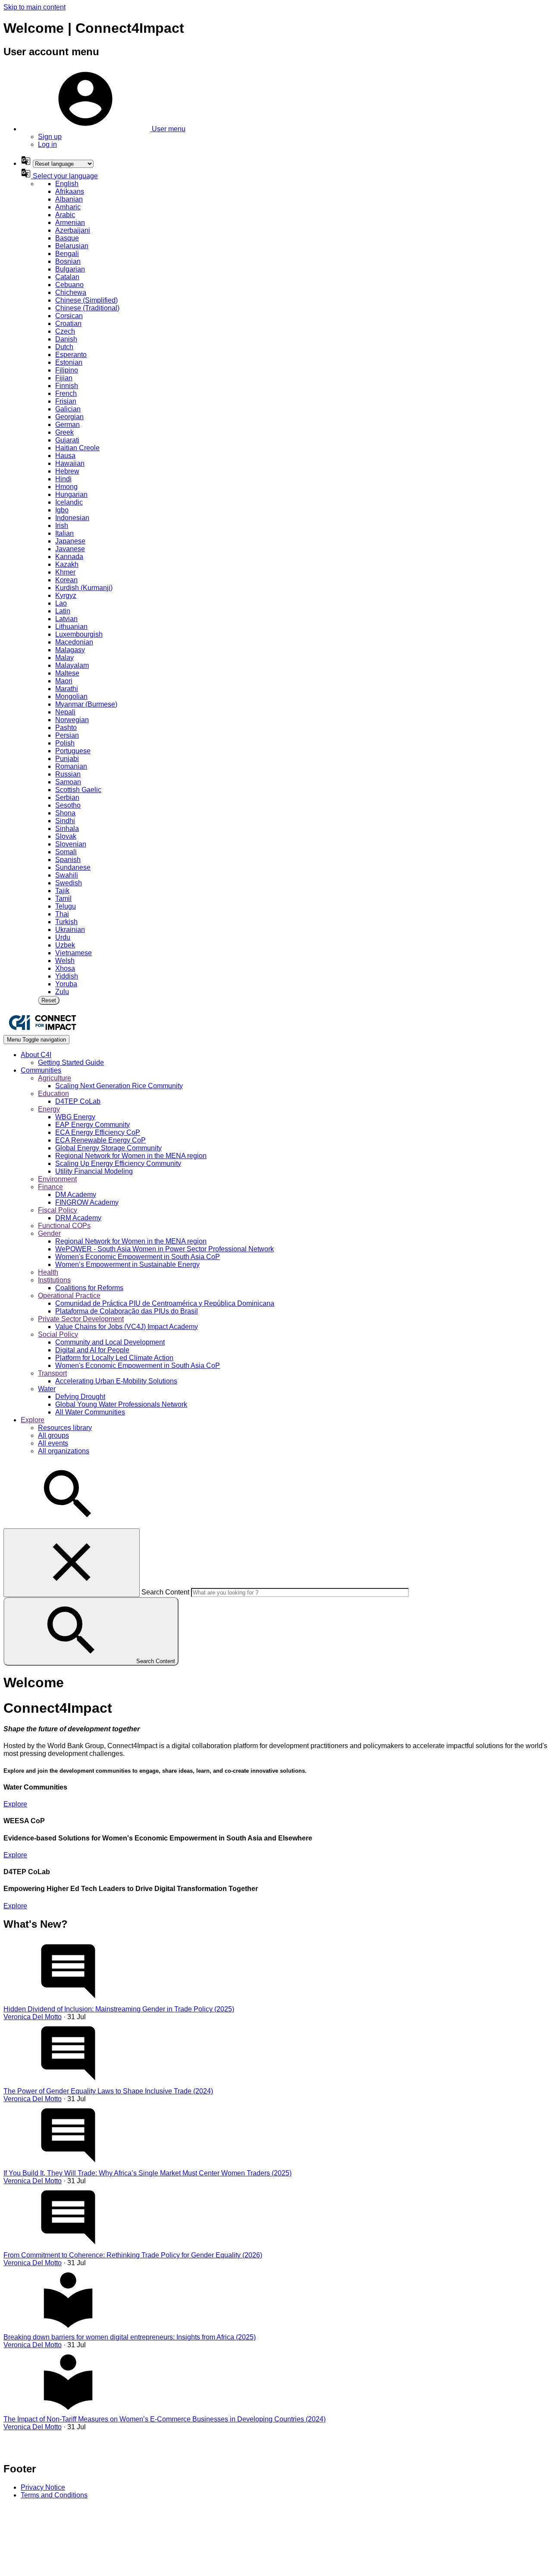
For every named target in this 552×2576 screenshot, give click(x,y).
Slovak (66, 836)
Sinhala (67, 829)
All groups (53, 1435)
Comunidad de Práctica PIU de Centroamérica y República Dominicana (165, 1303)
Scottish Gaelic (78, 790)
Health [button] (48, 1272)
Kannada (69, 557)
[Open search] (68, 1524)
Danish (66, 339)
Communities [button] (41, 1070)
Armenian (70, 223)
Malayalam (72, 665)
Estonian (69, 362)
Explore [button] (33, 1420)
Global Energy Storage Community (108, 1148)
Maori (64, 681)
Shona (65, 813)
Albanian (69, 199)
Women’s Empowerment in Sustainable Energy (127, 1264)
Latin (63, 611)
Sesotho (68, 805)
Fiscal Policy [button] (58, 1210)
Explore (15, 1804)
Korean (66, 580)
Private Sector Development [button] (81, 1319)
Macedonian (74, 642)
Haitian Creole (77, 448)
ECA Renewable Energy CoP (100, 1140)
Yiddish (67, 976)
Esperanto (71, 355)
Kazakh (67, 564)
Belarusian (72, 246)
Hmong (66, 487)
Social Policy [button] (58, 1334)
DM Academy (76, 1195)
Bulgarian (70, 269)
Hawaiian (70, 463)
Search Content (165, 1592)
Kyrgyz (66, 595)
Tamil (63, 898)
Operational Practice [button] (69, 1296)
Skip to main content (34, 7)
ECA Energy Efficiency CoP (98, 1132)
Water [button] (47, 1389)
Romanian (71, 766)
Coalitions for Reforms (89, 1288)
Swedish (69, 883)
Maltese (67, 673)
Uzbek (65, 945)
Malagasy (70, 650)
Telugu (66, 906)
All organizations (64, 1451)
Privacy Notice (43, 2487)
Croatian (68, 324)
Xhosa (65, 968)
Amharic (68, 207)
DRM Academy (78, 1218)
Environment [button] (57, 1179)
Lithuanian (71, 627)
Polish (65, 743)
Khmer (65, 572)
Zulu (62, 992)
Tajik (62, 891)
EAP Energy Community (93, 1125)
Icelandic (69, 502)
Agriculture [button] (55, 1078)
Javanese (70, 549)
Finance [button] (50, 1187)
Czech (65, 331)
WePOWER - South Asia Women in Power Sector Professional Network (165, 1249)
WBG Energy (75, 1117)
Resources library (65, 1428)
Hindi (63, 479)
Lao (61, 603)
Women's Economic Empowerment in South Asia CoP (138, 1257)
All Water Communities (90, 1412)
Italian (64, 533)
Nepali (65, 712)
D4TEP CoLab (78, 1101)
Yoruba (66, 984)
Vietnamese (74, 953)
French (66, 393)
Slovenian (71, 844)
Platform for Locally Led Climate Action (114, 1358)
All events (53, 1443)
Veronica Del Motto (33, 2017)
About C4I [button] (36, 1055)
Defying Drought (80, 1397)
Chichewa (71, 292)
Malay (64, 658)
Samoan (68, 782)
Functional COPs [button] (64, 1226)
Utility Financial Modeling (94, 1171)
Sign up (50, 137)
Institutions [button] (54, 1280)
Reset (49, 1000)
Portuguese (73, 751)
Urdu (63, 937)
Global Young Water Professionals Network (121, 1404)
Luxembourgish (79, 634)
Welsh (65, 961)
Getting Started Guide (71, 1062)
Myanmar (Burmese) (86, 704)
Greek (64, 432)
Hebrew (67, 471)
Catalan (67, 277)
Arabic (65, 215)
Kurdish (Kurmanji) (84, 588)
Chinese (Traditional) (87, 308)
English (67, 184)
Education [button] (53, 1094)
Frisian (66, 401)
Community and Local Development (110, 1342)
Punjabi (67, 759)
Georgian (69, 417)
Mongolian (71, 696)
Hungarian (71, 494)
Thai (62, 914)
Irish (62, 526)
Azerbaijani (73, 230)
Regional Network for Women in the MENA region (131, 1156)
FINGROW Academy (87, 1202)
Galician (68, 409)
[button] (103, 129)
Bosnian (68, 261)
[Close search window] (72, 1563)
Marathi (67, 689)
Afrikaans (70, 191)
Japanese (70, 541)
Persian (67, 735)
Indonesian (72, 518)
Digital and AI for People (92, 1350)
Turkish (66, 922)
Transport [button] (52, 1373)
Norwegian (72, 720)
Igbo (62, 510)
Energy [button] (49, 1109)
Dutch (64, 347)
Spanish (68, 860)
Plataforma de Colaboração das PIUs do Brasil (127, 1311)
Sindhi (65, 821)
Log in (47, 144)
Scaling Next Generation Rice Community (119, 1086)
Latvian (66, 619)
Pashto (66, 728)
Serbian (67, 797)
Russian (68, 774)
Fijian (64, 378)
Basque (67, 238)
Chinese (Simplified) (86, 300)
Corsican (69, 316)
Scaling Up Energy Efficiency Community (118, 1163)
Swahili (67, 875)
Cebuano (69, 285)
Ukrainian (70, 930)
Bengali (67, 254)
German (67, 425)
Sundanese (73, 867)
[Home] (42, 1031)
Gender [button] (49, 1233)
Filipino (67, 370)
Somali (66, 852)
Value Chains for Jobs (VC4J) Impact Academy (127, 1327)
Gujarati (67, 440)
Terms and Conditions (54, 2495)
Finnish (67, 386)
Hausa (65, 456)
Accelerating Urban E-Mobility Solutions (116, 1381)
